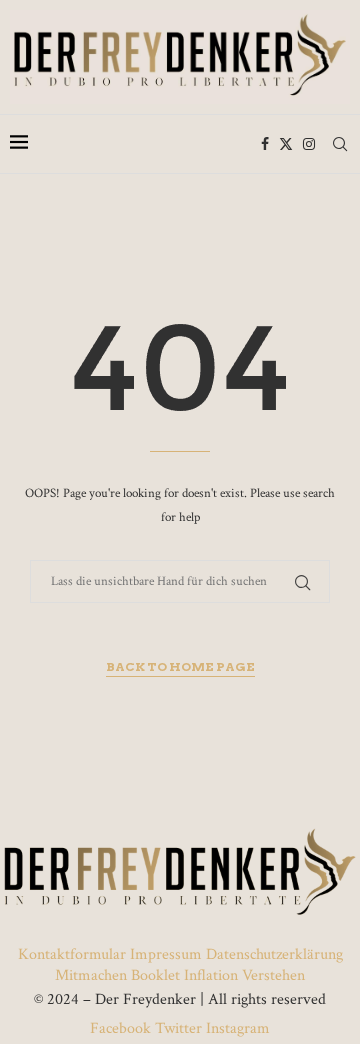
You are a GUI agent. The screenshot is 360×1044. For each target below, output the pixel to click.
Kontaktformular (74, 954)
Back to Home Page (180, 666)
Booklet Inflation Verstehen (218, 975)
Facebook (122, 1028)
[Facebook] (265, 144)
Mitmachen (91, 975)
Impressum (166, 954)
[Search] (340, 144)
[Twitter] (286, 144)
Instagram (236, 1028)
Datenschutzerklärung (274, 954)
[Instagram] (309, 144)
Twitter (178, 1028)
